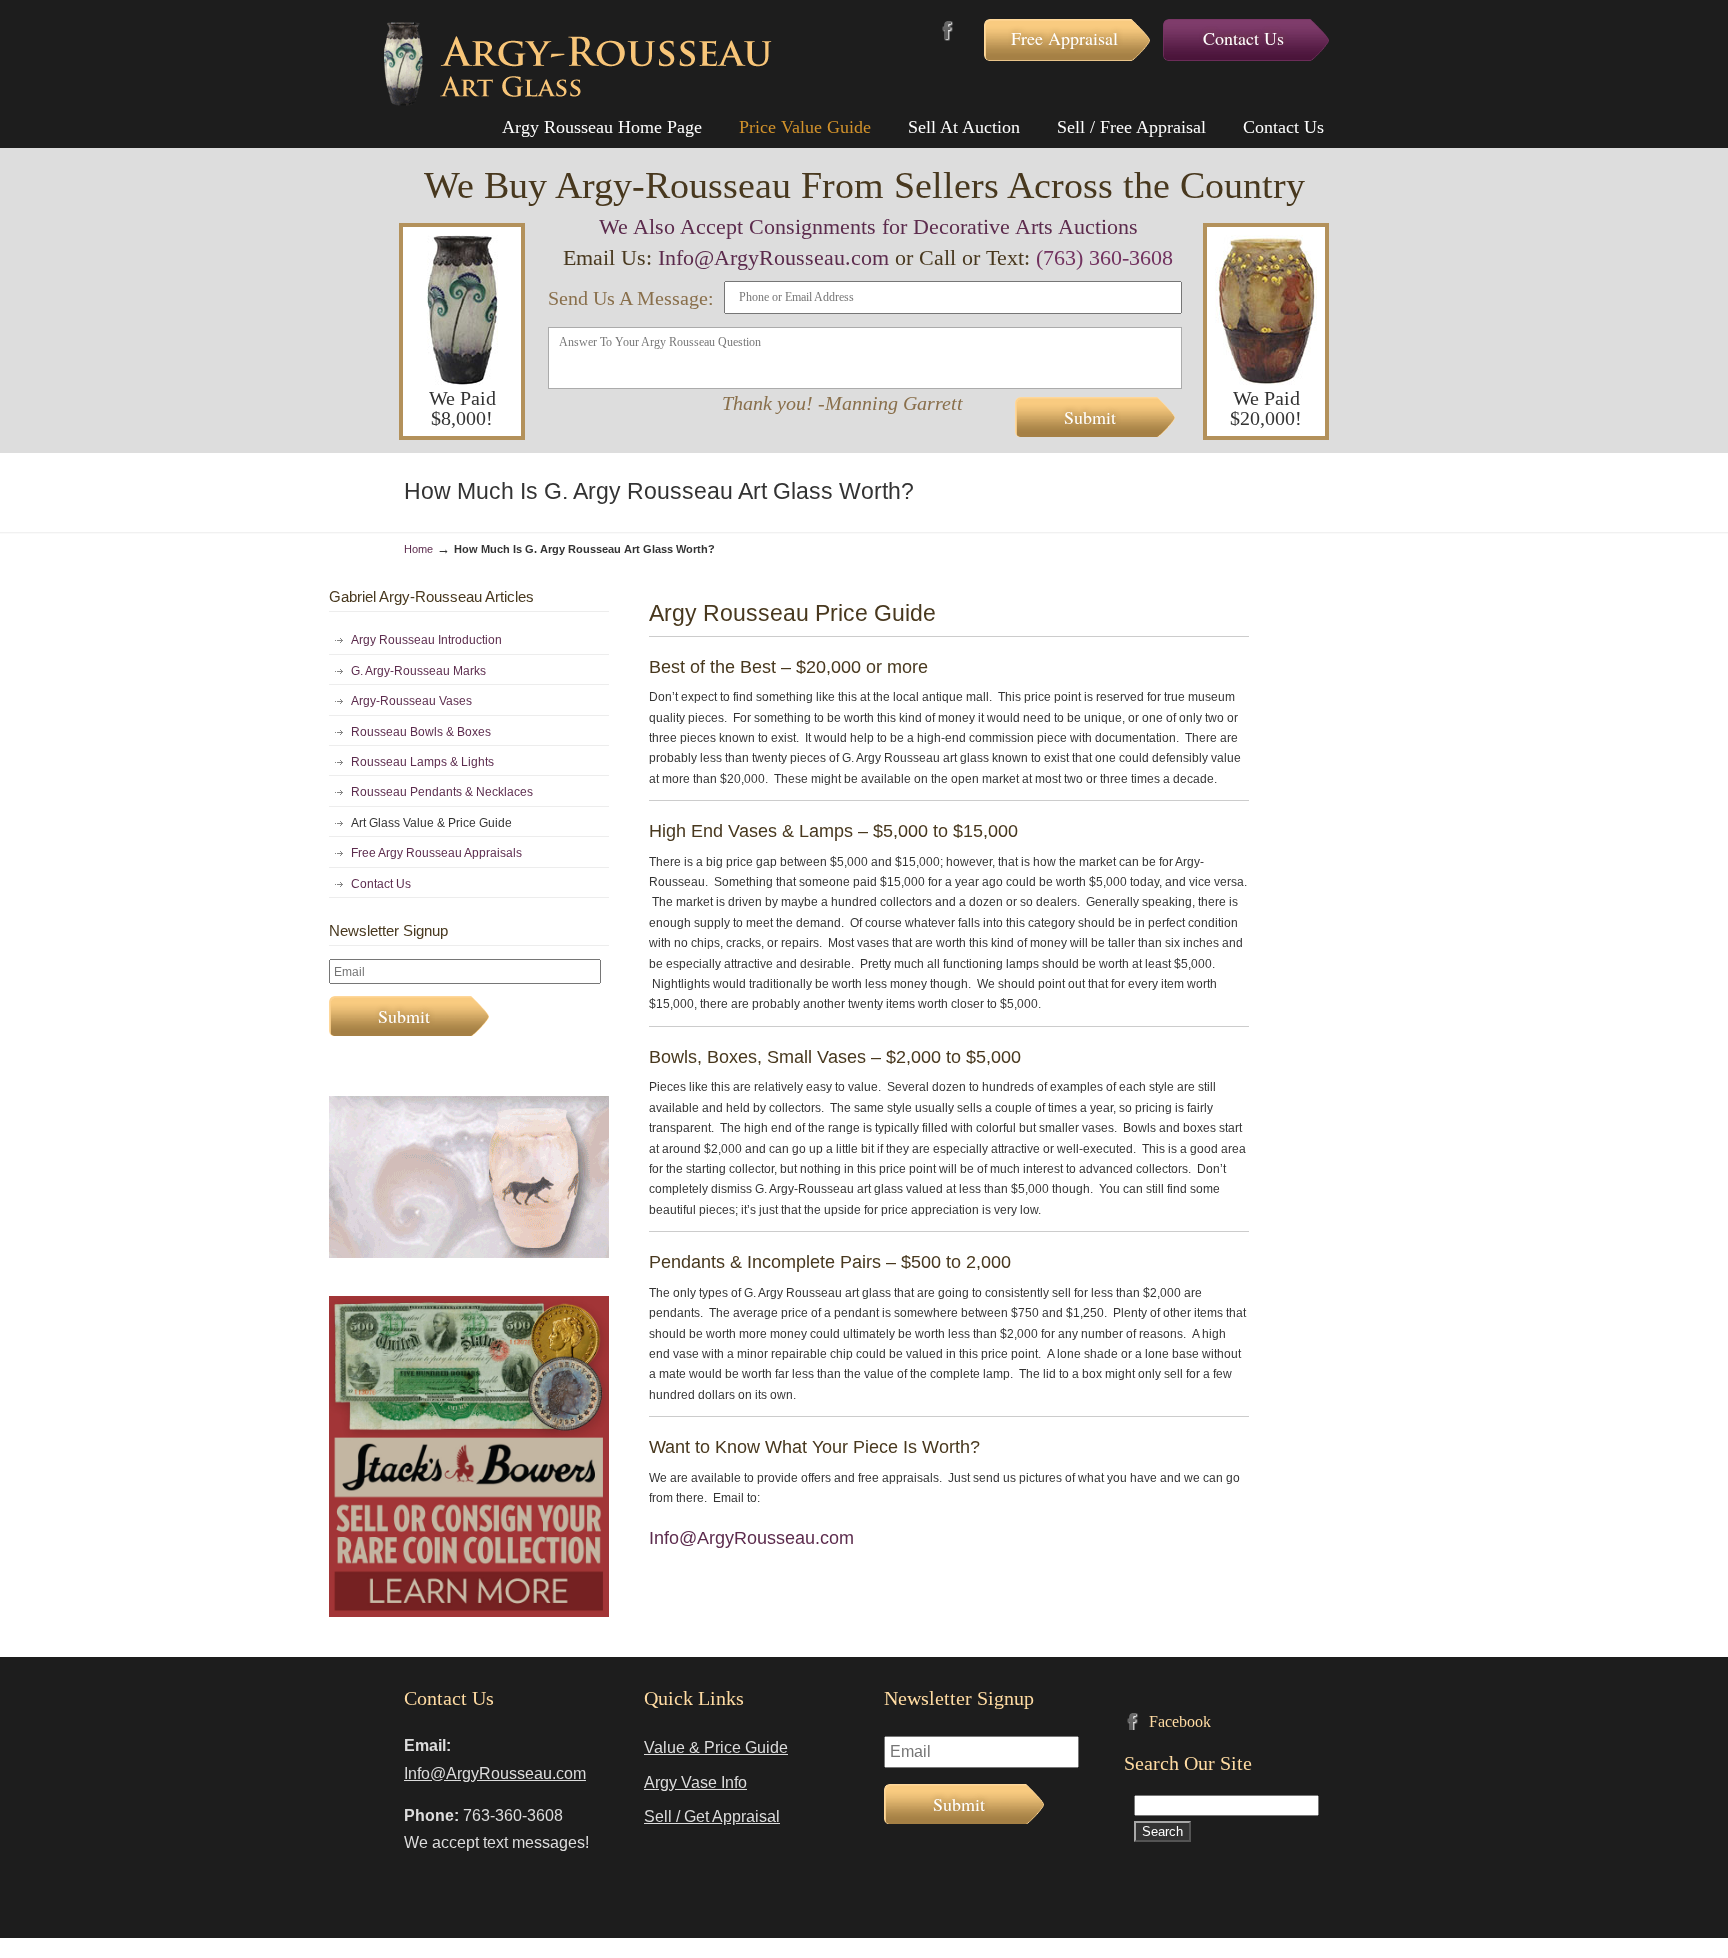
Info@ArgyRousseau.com (773, 257)
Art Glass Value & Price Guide (431, 823)
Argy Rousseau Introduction (426, 640)
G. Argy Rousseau (578, 64)
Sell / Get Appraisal (712, 1816)
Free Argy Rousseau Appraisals (436, 853)
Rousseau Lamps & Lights (422, 762)
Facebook (948, 30)
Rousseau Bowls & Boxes (421, 732)
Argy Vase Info (695, 1782)
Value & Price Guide (716, 1747)
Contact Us (1243, 38)
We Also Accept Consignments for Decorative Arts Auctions (868, 226)
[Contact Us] (469, 1254)
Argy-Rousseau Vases (411, 701)
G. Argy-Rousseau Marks (418, 671)
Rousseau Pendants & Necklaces (442, 792)
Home (418, 549)
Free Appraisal (1064, 38)
